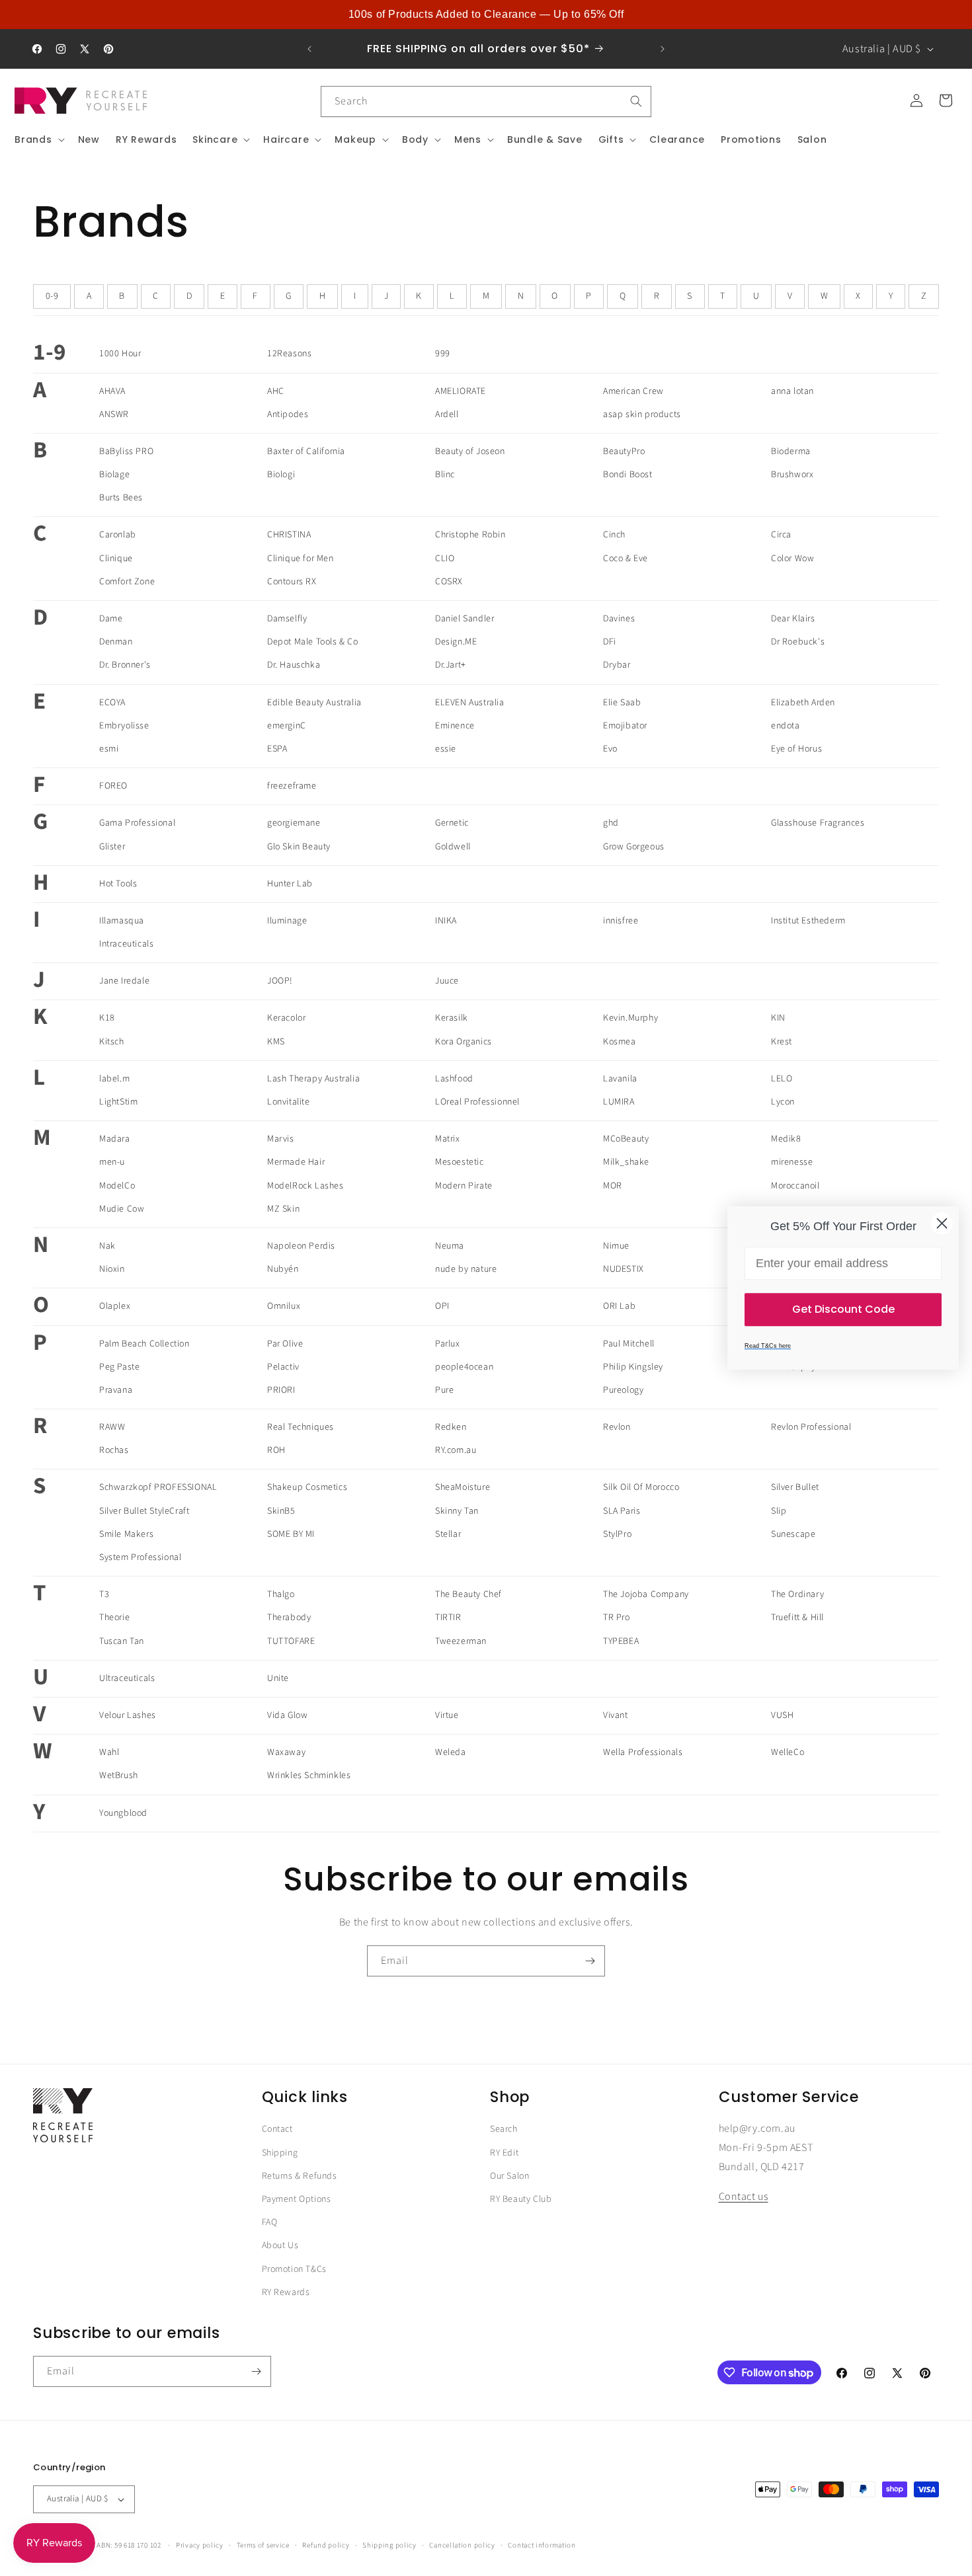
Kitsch (112, 1042)
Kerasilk (452, 1018)
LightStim (118, 1102)
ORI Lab (619, 1306)
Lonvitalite (289, 1102)
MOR (613, 1186)
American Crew (633, 391)
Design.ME (456, 642)
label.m (114, 1079)
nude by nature (466, 1269)
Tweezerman (461, 1641)
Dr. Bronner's (125, 665)
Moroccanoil (795, 1186)
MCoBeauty (626, 1139)
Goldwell (453, 847)
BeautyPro (624, 451)
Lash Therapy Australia (313, 1079)
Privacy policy (200, 2545)
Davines (619, 619)
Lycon (783, 1102)
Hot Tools (118, 884)
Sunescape (793, 1534)
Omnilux (284, 1306)
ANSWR (114, 414)
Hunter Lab (290, 884)
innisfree (621, 921)
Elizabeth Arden (803, 703)
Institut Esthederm (808, 921)
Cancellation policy (462, 2545)
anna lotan (792, 391)
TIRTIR (448, 1618)
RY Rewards (286, 2292)
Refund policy (326, 2545)
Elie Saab (622, 703)
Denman (116, 642)
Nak (107, 1246)
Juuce (447, 981)
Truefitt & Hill (797, 1618)
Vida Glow (287, 1715)
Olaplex (115, 1306)
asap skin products (642, 414)
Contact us (744, 2197)
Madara (115, 1139)
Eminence (455, 726)
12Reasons (289, 354)
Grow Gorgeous (634, 847)
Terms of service (263, 2545)
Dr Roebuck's (798, 642)
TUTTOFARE (291, 1641)
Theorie (114, 1618)
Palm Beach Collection (144, 1344)
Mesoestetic (460, 1162)
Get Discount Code (843, 1309)
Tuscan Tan (122, 1641)
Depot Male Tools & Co (313, 642)
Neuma (450, 1246)
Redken (451, 1427)
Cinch (614, 535)
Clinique (116, 559)
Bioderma (791, 451)
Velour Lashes (128, 1715)
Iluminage (287, 921)
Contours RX (292, 582)
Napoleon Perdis (301, 1246)
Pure (444, 1390)
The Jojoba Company (646, 1594)
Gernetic (452, 823)
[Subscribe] (590, 1961)
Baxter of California (306, 451)
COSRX (449, 582)
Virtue (447, 1715)
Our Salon (509, 2176)
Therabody (289, 1618)
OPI (442, 1306)
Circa (781, 535)
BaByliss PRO (126, 451)
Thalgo (281, 1594)
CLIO (445, 559)
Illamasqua (122, 921)
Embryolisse (124, 726)
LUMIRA (619, 1102)
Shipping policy (389, 2545)
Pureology (623, 1390)
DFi (610, 642)
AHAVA (112, 391)
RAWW (112, 1427)
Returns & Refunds (300, 2176)
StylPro (617, 1534)
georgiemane (294, 823)
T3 (104, 1594)
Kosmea (620, 1042)
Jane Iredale (124, 981)
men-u (112, 1162)
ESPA (277, 749)
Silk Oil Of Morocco (641, 1487)
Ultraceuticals (127, 1678)
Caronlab (118, 535)
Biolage (114, 475)
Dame (111, 619)
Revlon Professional (811, 1427)
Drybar (617, 665)
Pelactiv (283, 1367)
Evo (610, 749)
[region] (486, 15)
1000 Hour (120, 354)
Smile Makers (126, 1534)
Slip (779, 1511)
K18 (107, 1018)
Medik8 (786, 1139)
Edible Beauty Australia (314, 703)
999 (443, 354)
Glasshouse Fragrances (818, 823)
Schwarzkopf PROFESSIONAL (158, 1487)
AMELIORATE (461, 391)
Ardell (447, 414)
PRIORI (281, 1390)
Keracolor (286, 1018)
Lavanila (620, 1079)
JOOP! (280, 981)
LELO (782, 1079)
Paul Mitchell (629, 1344)
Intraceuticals (126, 944)
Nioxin (112, 1269)
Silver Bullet (795, 1487)
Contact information (542, 2545)
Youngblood (123, 1813)
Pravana (116, 1390)
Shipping (280, 2153)
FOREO (113, 786)
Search (504, 2129)
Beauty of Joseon (470, 451)
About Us (280, 2245)
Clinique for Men (301, 559)
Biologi (281, 475)
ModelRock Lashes (305, 1186)
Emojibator (625, 726)
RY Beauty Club (521, 2199)
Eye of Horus (796, 749)
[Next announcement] (663, 49)
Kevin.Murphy (630, 1018)
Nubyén (283, 1269)
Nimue (616, 1246)
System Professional (140, 1557)
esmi (109, 749)
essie (446, 749)
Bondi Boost (628, 475)
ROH (276, 1450)
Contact (277, 2129)
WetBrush (119, 1776)
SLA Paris (622, 1511)
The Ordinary (797, 1594)
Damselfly (287, 619)
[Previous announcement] (309, 49)
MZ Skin (283, 1209)
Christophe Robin (470, 535)
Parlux (448, 1344)
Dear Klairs (793, 619)
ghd (611, 823)
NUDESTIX (624, 1269)
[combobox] (486, 101)
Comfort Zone (127, 582)
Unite (278, 1678)
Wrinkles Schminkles (309, 1776)
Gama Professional (137, 823)
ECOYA (112, 703)
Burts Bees (121, 498)
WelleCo (788, 1752)
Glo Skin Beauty (299, 847)
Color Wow (792, 559)
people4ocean (464, 1367)
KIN (778, 1018)
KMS (276, 1042)
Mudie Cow (122, 1209)
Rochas (114, 1450)
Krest (782, 1042)
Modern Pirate (464, 1186)
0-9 (52, 296)
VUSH (782, 1715)
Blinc (445, 475)
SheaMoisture (463, 1487)
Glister (112, 847)
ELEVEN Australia (470, 703)
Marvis (281, 1139)
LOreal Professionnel (477, 1102)
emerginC (287, 726)
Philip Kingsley (633, 1367)
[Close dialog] (942, 1223)
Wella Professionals (643, 1752)
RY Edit (504, 2153)
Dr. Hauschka (294, 665)
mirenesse (792, 1162)
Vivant (616, 1715)
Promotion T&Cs (294, 2269)
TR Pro (617, 1618)
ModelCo (117, 1186)
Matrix (448, 1139)
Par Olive (285, 1344)
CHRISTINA (289, 535)
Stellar (448, 1534)
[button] (38, 139)
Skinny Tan (457, 1511)
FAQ (270, 2222)
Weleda (451, 1752)
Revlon (617, 1427)
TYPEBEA (621, 1641)
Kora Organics (464, 1042)
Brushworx (792, 475)
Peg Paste (119, 1367)
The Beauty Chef (468, 1594)
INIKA (446, 921)
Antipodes (288, 414)
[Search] (636, 101)
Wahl (109, 1752)
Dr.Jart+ (451, 665)
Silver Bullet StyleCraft (144, 1511)
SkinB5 (281, 1511)
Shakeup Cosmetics (307, 1487)
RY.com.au (456, 1450)
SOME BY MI (291, 1534)
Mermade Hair (296, 1162)
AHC (276, 391)
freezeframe (292, 786)
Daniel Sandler (465, 619)
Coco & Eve (626, 559)
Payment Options (297, 2199)
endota (786, 726)
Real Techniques (301, 1427)
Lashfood (454, 1079)
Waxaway (286, 1752)
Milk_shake (626, 1162)
